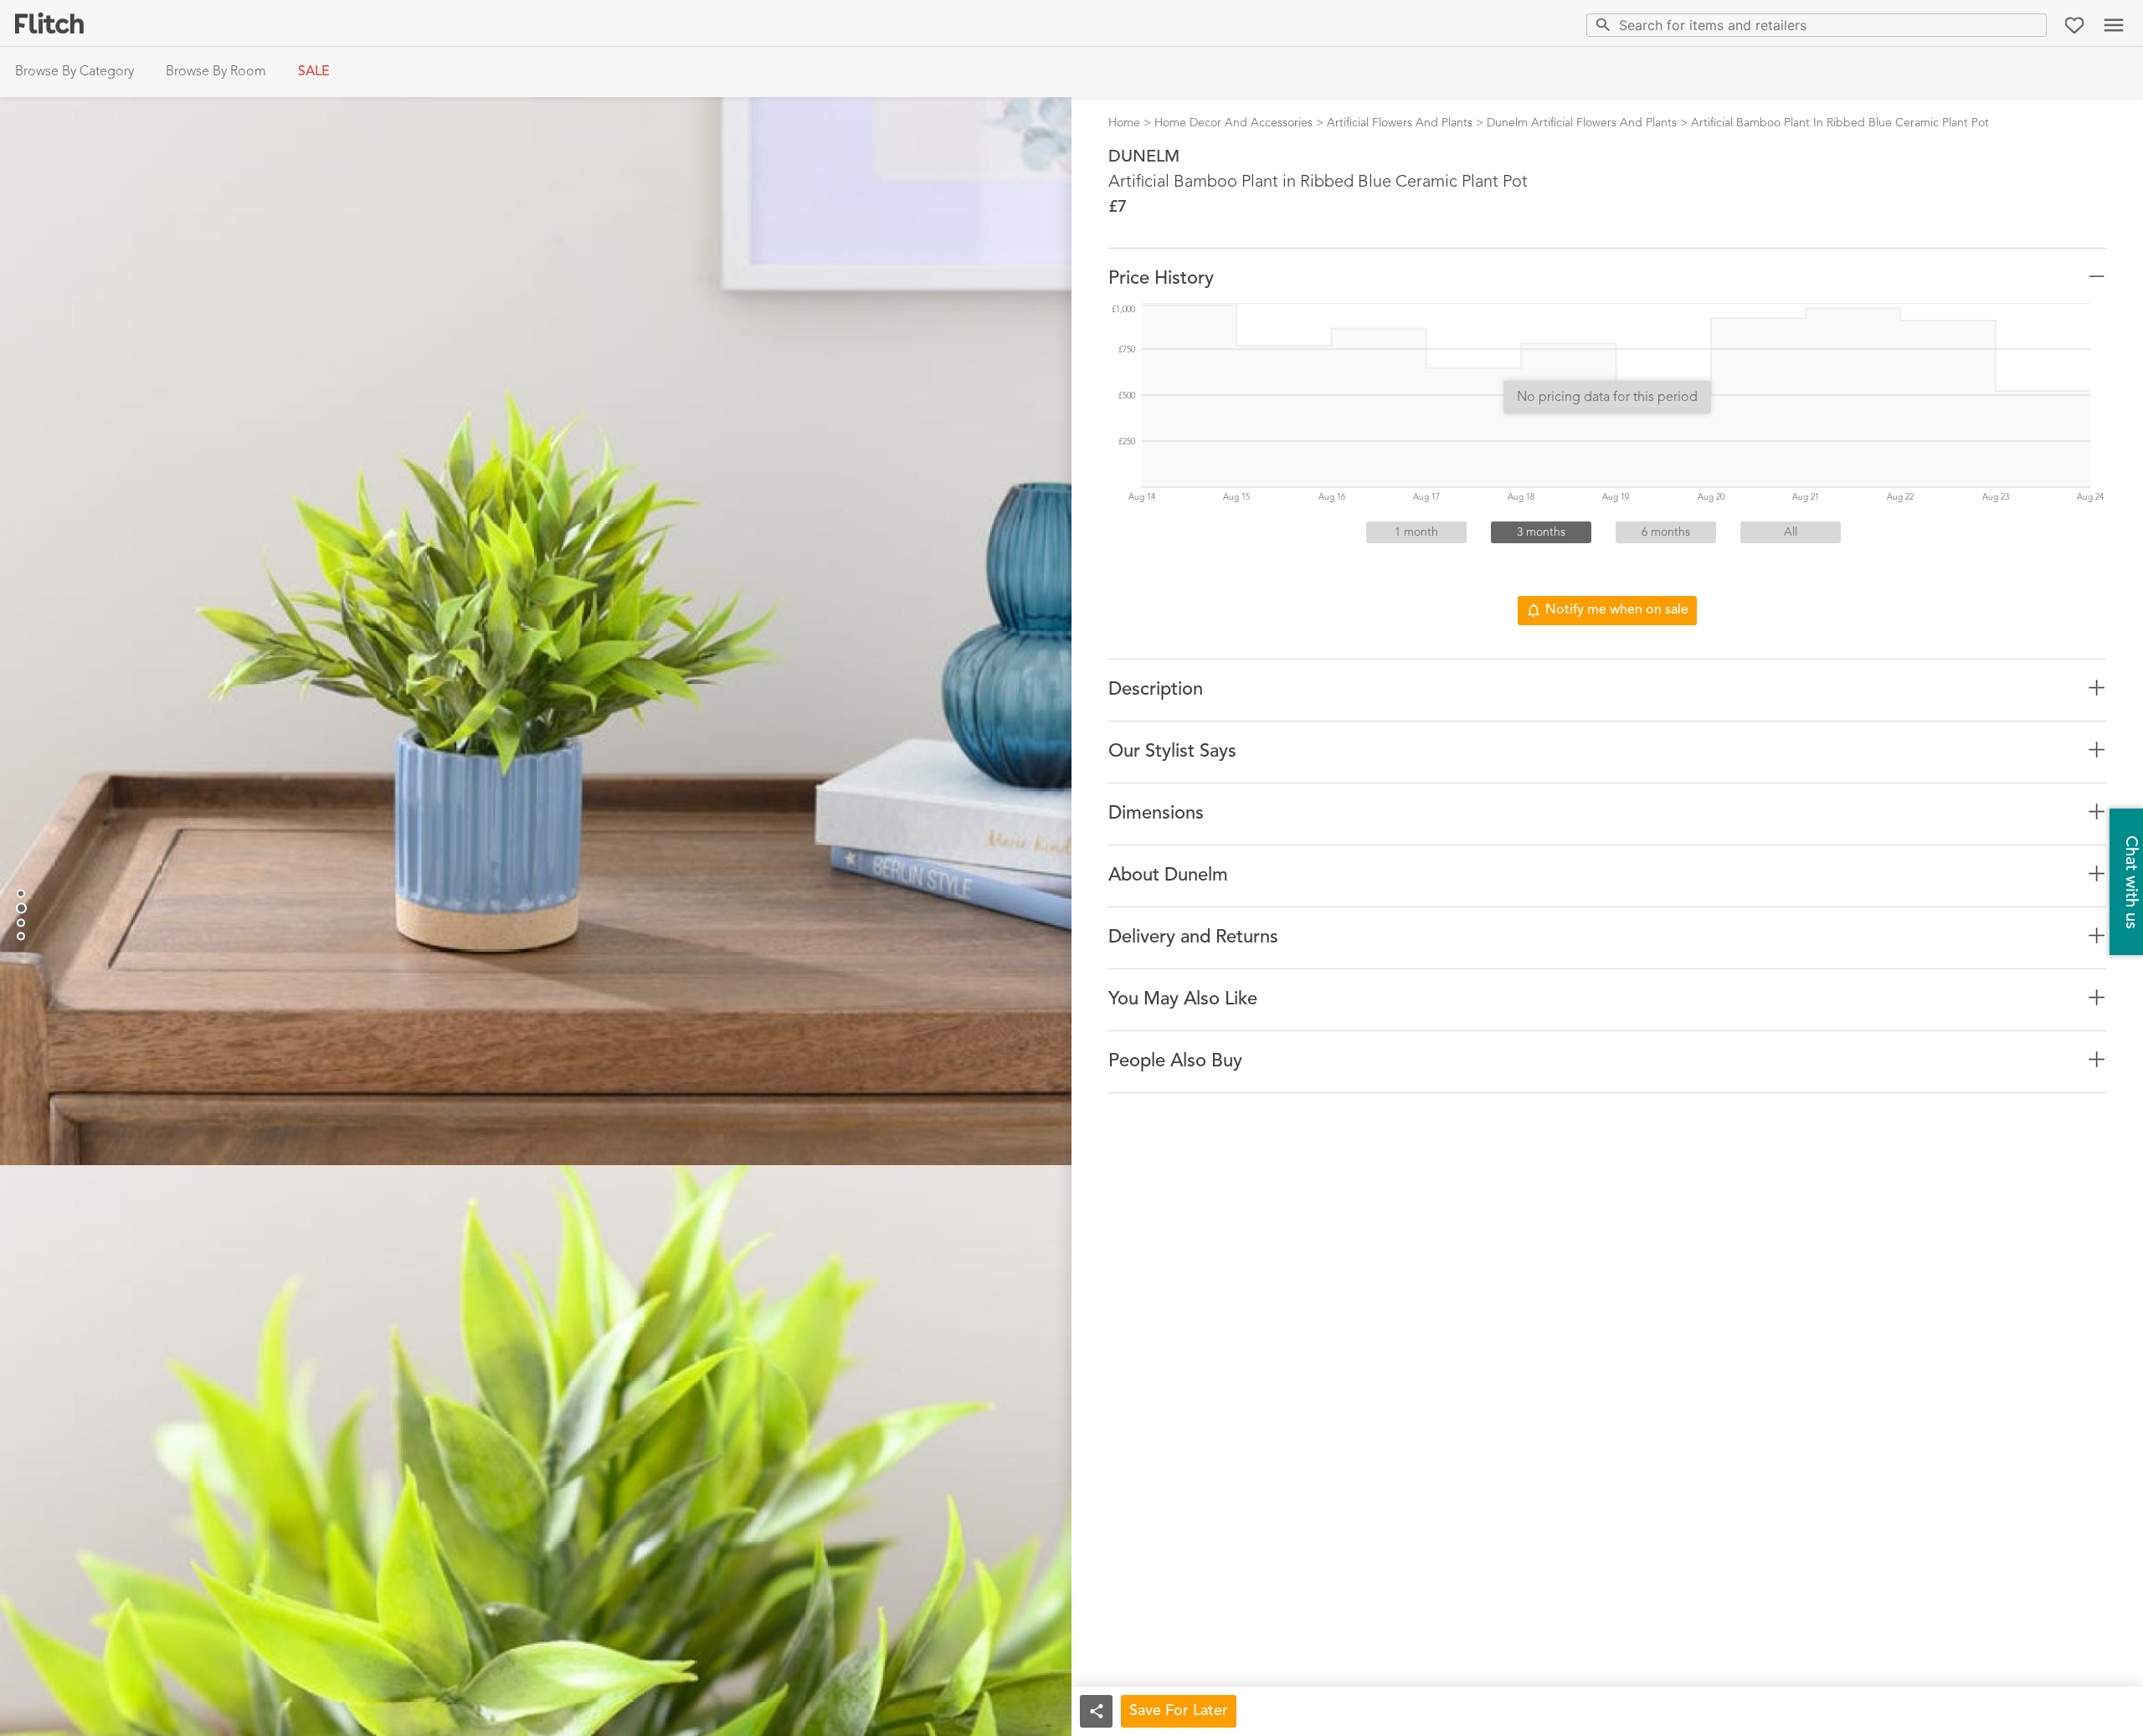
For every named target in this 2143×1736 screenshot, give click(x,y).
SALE (314, 72)
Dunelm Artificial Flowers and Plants (1582, 123)
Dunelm (1144, 157)
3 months (1541, 532)
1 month (1416, 532)
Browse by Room (216, 72)
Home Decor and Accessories (1233, 123)
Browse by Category (75, 72)
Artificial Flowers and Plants (1400, 123)
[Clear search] (2030, 25)
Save (1179, 1711)
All (1791, 532)
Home (1124, 123)
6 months (1666, 532)
